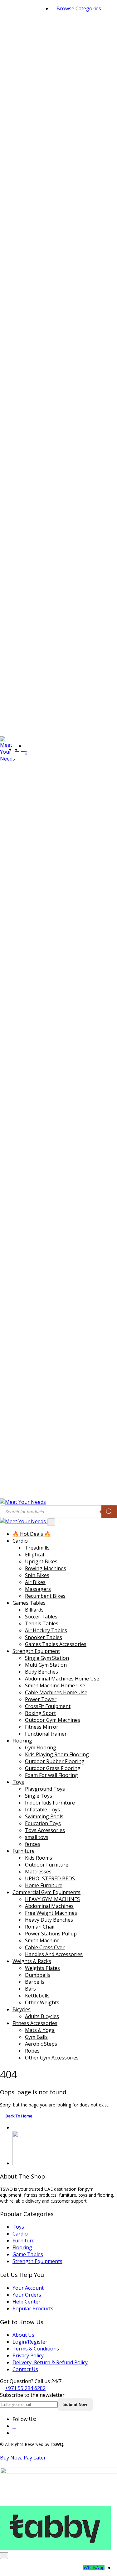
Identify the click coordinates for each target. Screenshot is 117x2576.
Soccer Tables (41, 1617)
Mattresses (38, 1872)
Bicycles (22, 2009)
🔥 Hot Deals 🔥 (32, 1534)
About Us (23, 2335)
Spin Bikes (37, 1575)
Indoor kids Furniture (50, 1803)
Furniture (24, 1851)
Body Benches (41, 1672)
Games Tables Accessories (56, 1644)
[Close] (51, 1522)
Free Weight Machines (51, 1913)
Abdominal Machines (49, 1906)
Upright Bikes (41, 1561)
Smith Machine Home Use (55, 1685)
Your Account (28, 2288)
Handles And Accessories (54, 1954)
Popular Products (33, 2309)
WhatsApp (94, 2568)
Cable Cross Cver (45, 1947)
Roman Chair (40, 1927)
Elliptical (34, 1555)
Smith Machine (42, 1940)
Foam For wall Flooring (51, 1775)
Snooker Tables (44, 1637)
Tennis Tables (42, 1623)
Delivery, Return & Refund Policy (50, 2362)
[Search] (109, 1512)
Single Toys (39, 1796)
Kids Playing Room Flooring (57, 1754)
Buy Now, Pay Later (23, 2458)
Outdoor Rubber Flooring (55, 1761)
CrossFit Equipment (48, 1706)
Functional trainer (46, 1734)
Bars (30, 1989)
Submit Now (75, 2405)
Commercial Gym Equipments (46, 1892)
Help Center (27, 2302)
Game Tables (28, 2254)
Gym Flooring (41, 1748)
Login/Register (30, 2342)
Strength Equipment (36, 1651)
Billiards (34, 1610)
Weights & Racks (32, 1961)
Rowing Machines (46, 1568)
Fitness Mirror (42, 1727)
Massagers (38, 1589)
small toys (37, 1837)
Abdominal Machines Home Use (62, 1679)
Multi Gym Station (46, 1665)
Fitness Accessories (35, 2023)
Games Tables (29, 1603)
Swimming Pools (44, 1816)
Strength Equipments (37, 2261)
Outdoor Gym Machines (53, 1720)
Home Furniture (44, 1885)
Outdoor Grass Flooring (53, 1768)
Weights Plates (42, 1968)
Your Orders (27, 2295)
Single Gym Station (47, 1658)
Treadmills (37, 1548)
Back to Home (19, 2116)
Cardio (20, 1541)
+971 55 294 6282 (25, 2388)
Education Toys (43, 1823)
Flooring (22, 1741)
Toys (18, 1782)
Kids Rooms (39, 1858)
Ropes (32, 2051)
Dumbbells (38, 1975)
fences (33, 1844)
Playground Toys (45, 1789)
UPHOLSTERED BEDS (50, 1878)
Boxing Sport (40, 1713)
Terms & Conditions (36, 2349)
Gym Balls (36, 2037)
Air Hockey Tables (46, 1630)
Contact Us (25, 2369)
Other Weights (42, 2002)
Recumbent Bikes (45, 1596)
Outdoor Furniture (47, 1865)
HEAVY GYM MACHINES (52, 1899)
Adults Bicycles (42, 2016)
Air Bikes (35, 1582)
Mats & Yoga (40, 2030)
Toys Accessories (45, 1830)
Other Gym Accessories (52, 2058)
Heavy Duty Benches (49, 1920)
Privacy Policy (28, 2355)
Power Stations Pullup (51, 1934)
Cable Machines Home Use (56, 1692)
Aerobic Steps (41, 2044)
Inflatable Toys (42, 1810)
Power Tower (41, 1699)
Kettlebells (37, 1996)
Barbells (35, 1982)
